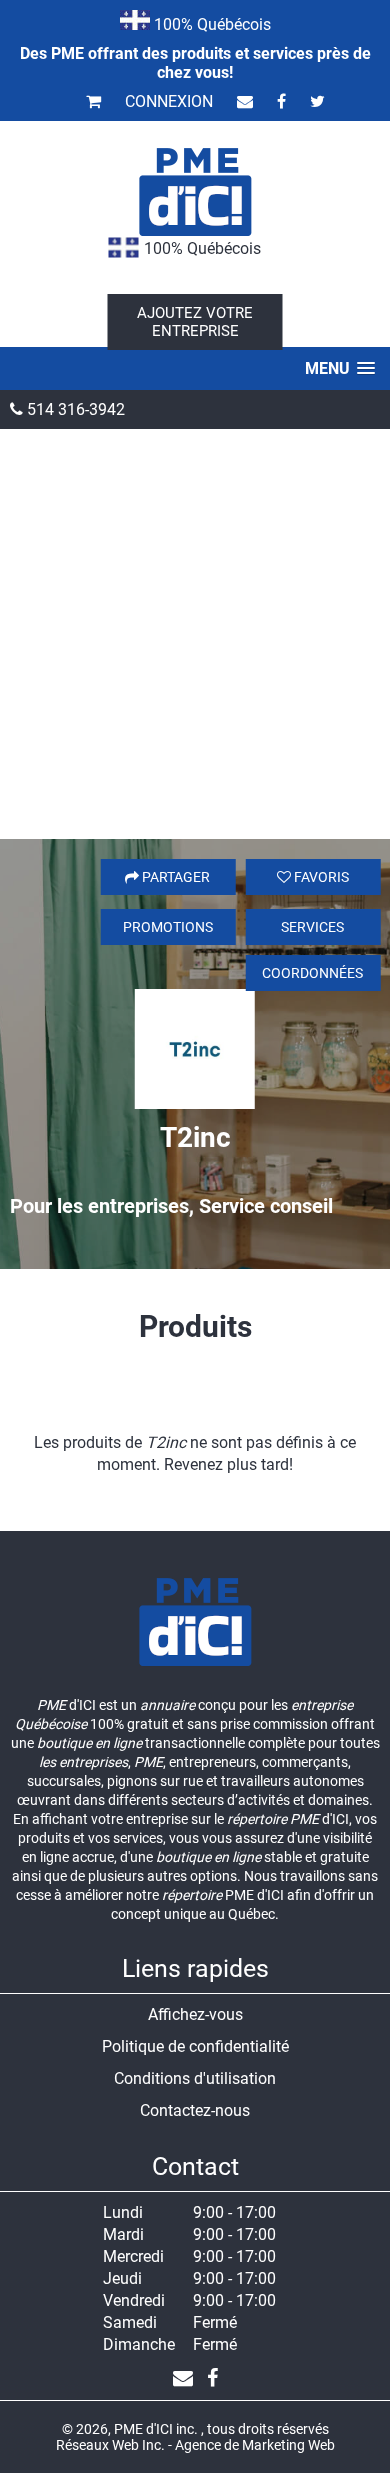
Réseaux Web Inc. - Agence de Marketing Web (195, 2445)
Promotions (168, 927)
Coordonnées (312, 973)
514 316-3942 (74, 409)
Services (312, 927)
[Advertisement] (195, 634)
